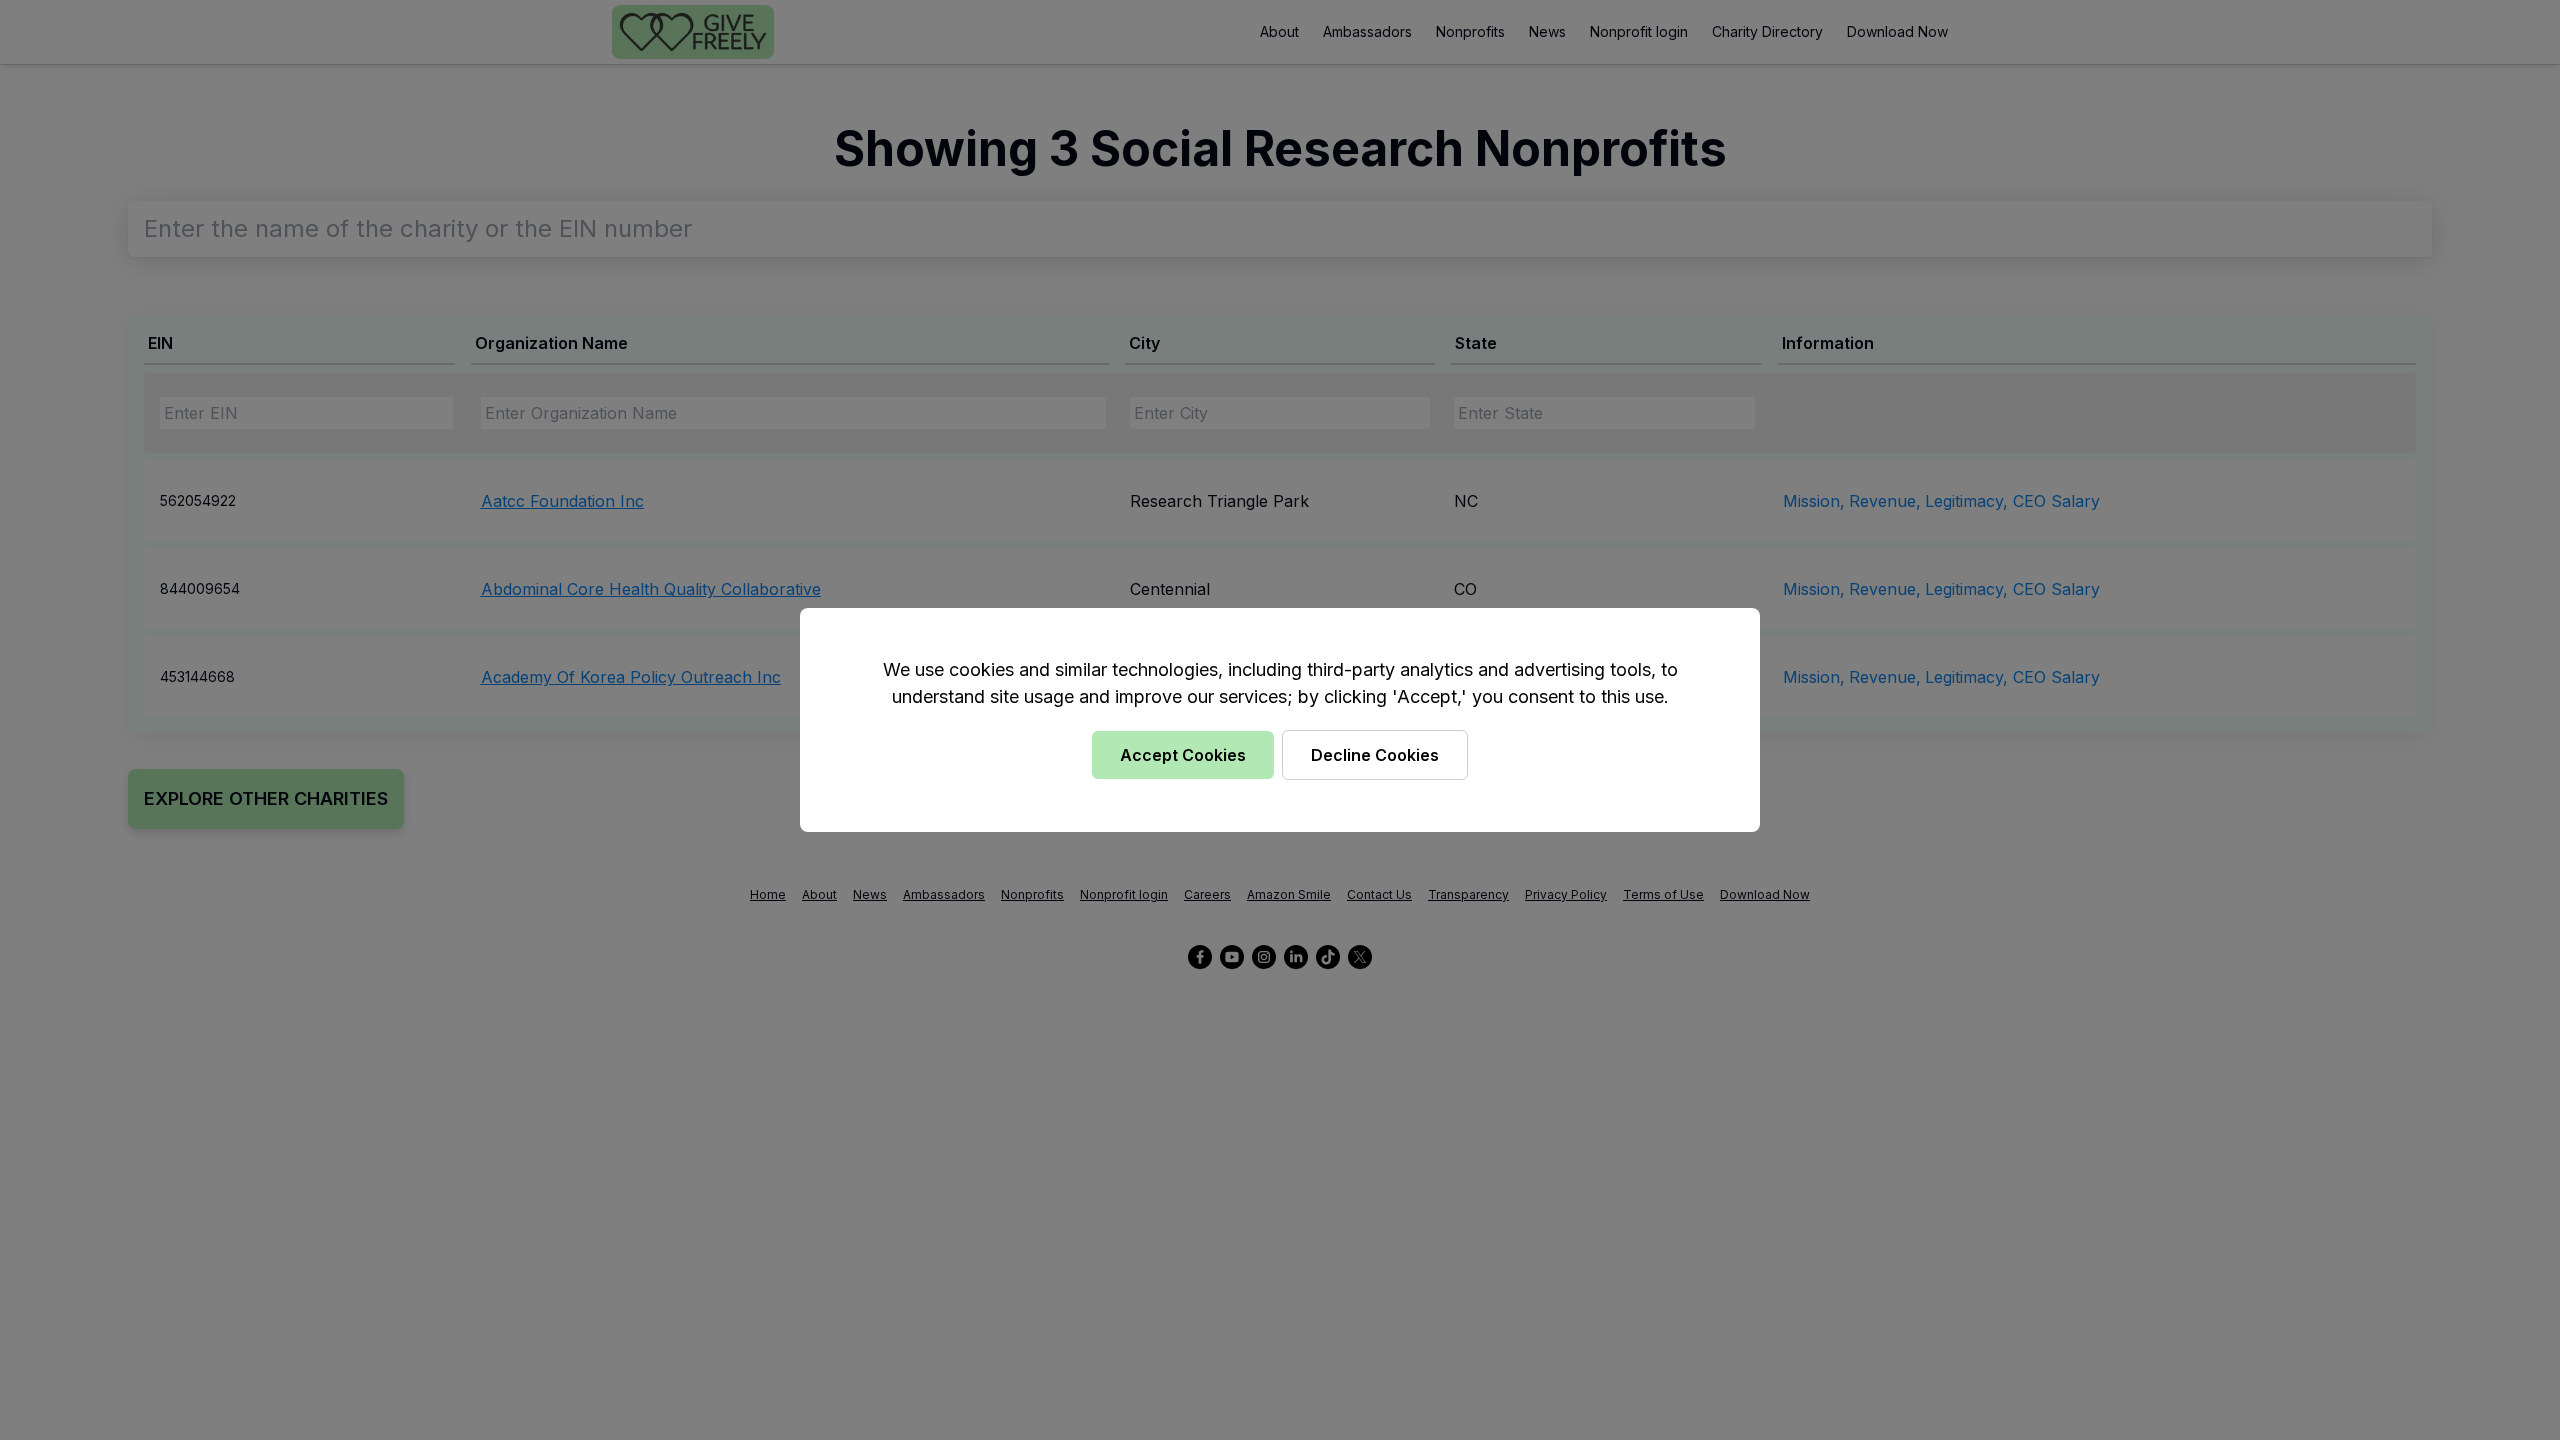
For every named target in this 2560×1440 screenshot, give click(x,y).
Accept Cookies (1183, 755)
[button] (1280, 720)
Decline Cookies (1375, 755)
